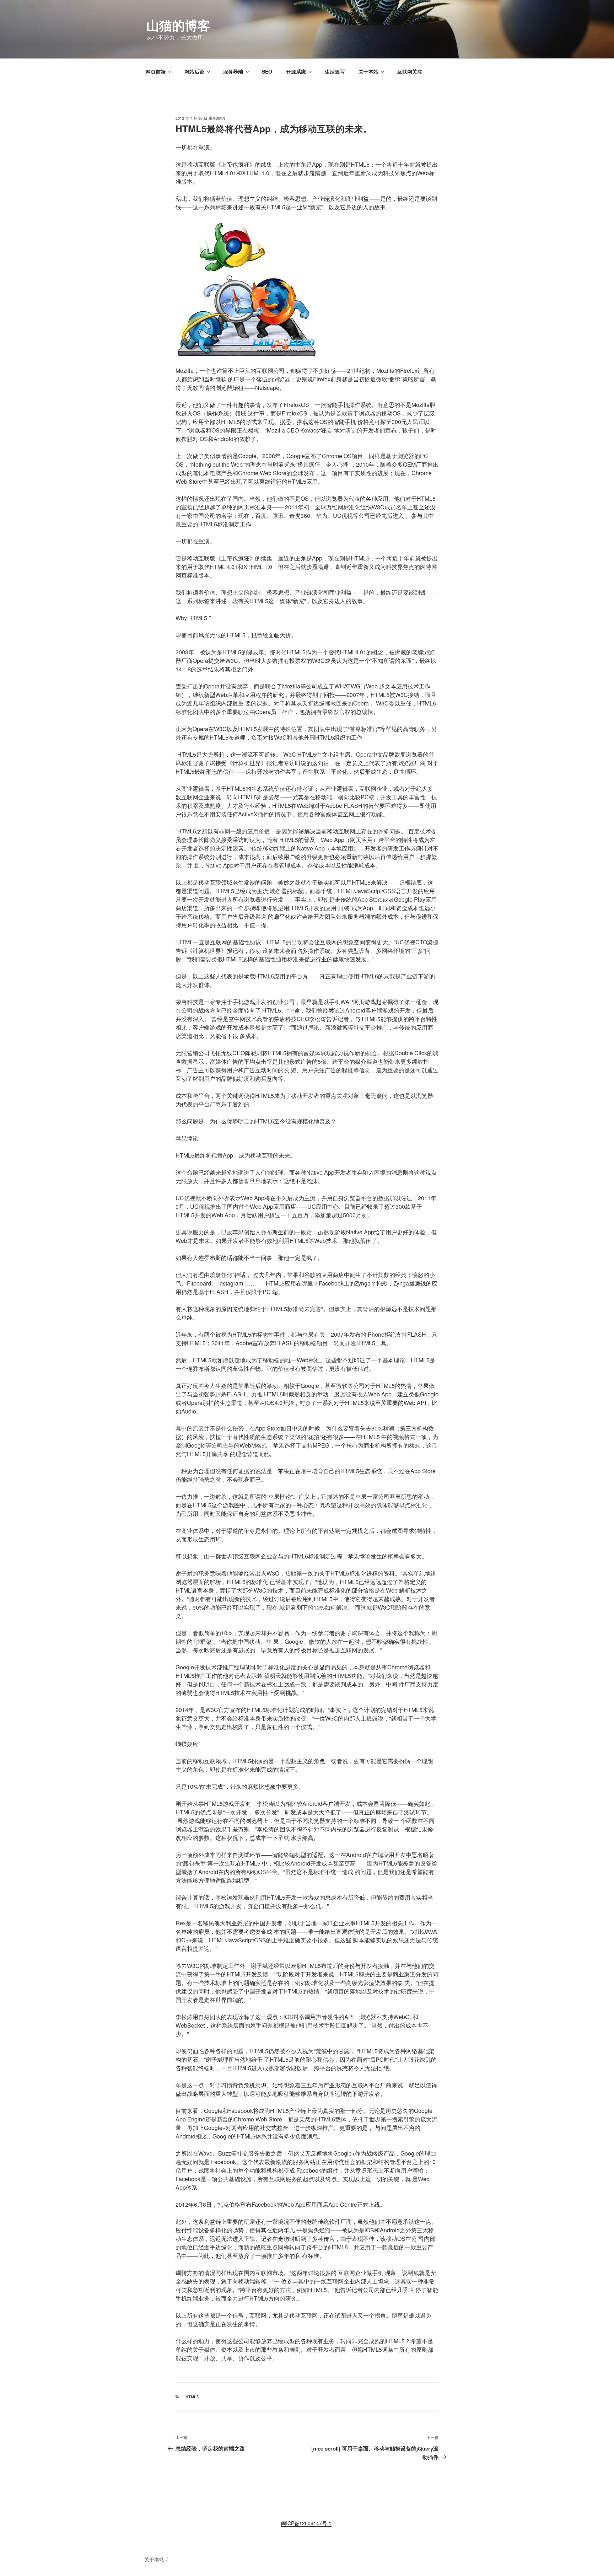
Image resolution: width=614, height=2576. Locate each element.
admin (219, 118)
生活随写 (335, 71)
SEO (267, 71)
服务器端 (233, 71)
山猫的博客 (178, 25)
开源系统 (296, 71)
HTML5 (192, 2397)
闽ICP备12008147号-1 (306, 2523)
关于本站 (368, 71)
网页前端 (156, 71)
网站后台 (194, 71)
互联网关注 (410, 71)
